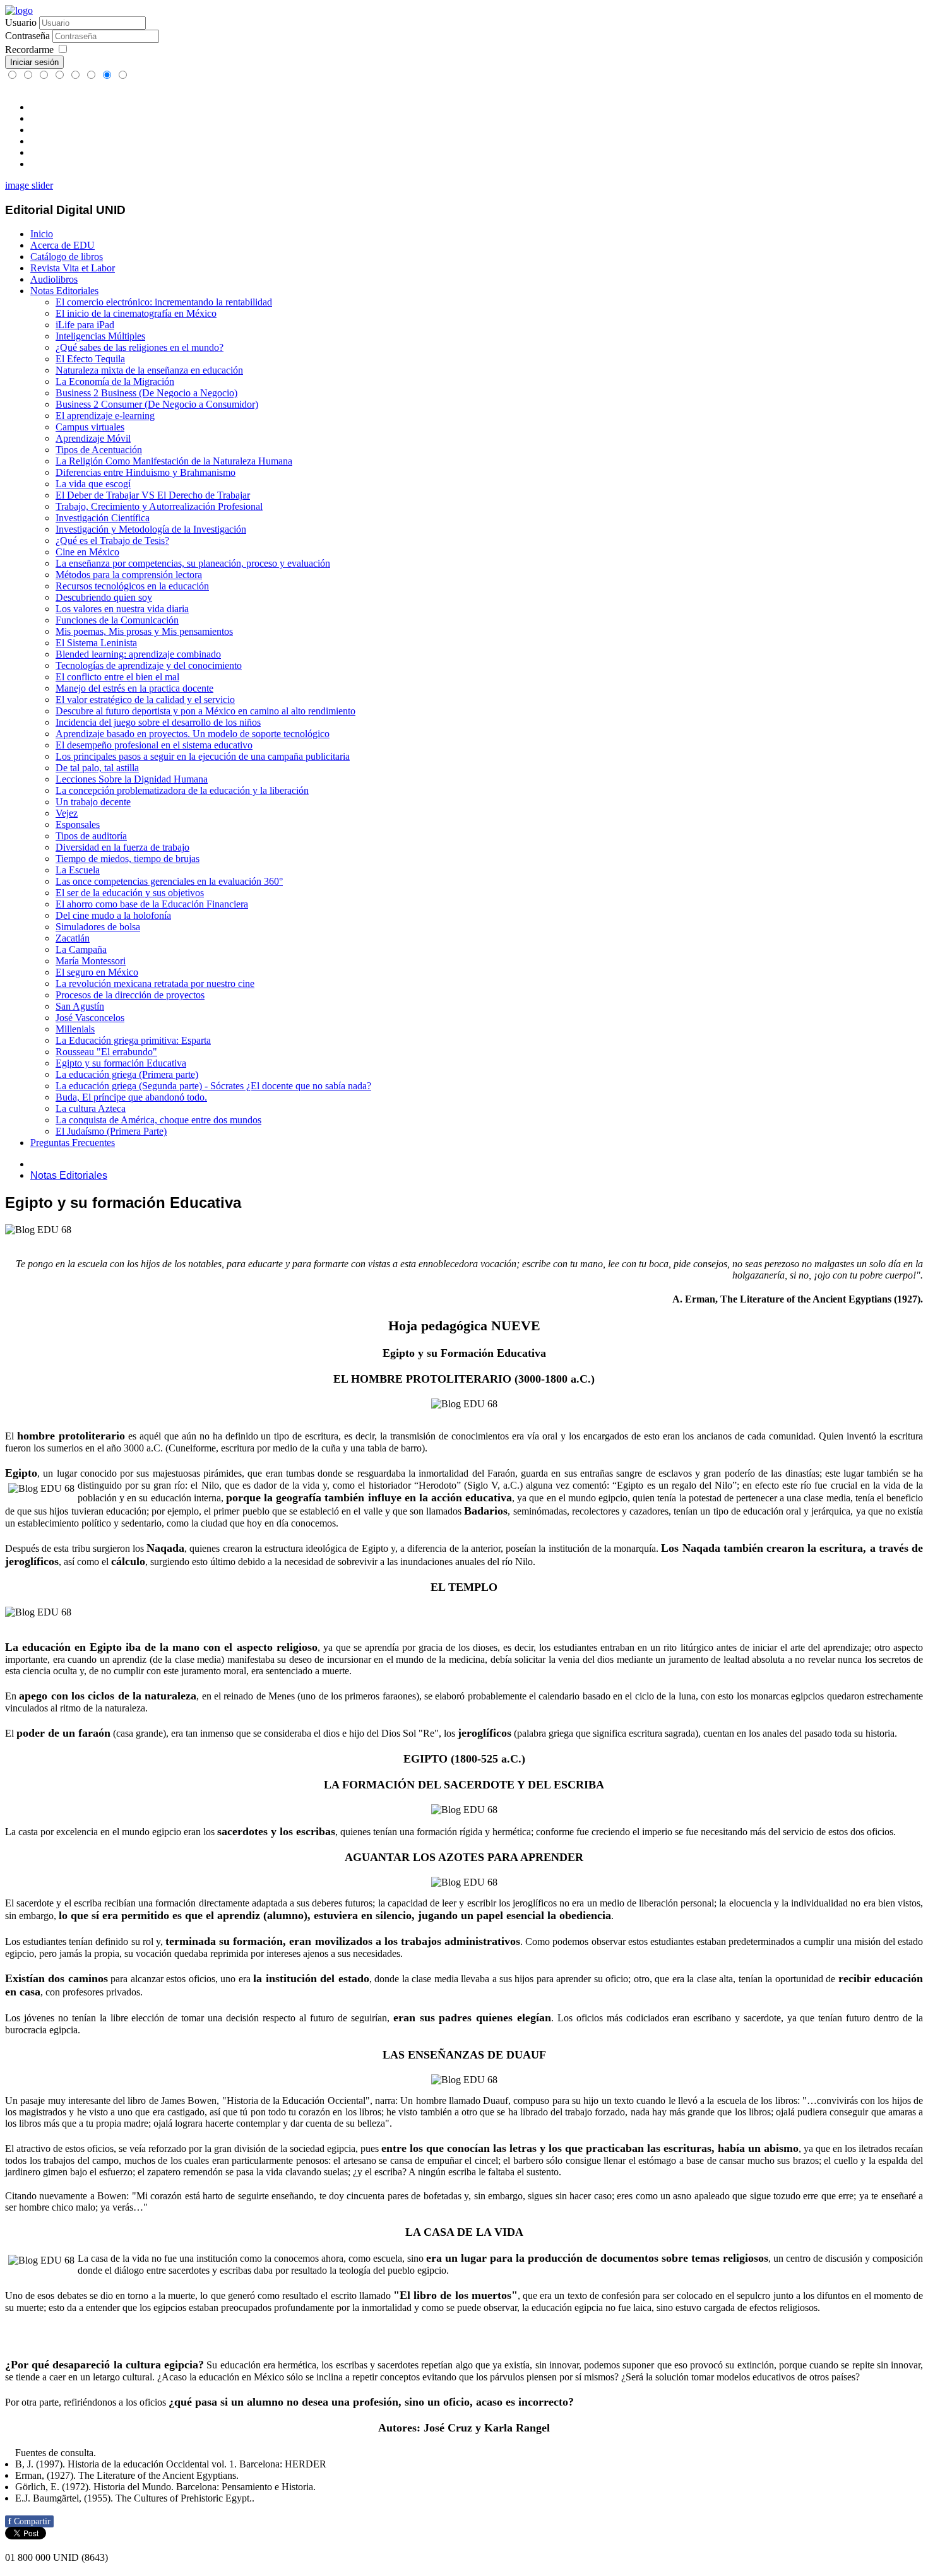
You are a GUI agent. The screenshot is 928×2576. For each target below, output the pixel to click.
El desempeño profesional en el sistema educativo (154, 745)
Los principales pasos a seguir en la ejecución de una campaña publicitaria (203, 756)
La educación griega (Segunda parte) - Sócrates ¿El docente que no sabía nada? (213, 1086)
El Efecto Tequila (90, 359)
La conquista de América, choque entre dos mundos (158, 1120)
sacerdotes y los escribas (276, 1831)
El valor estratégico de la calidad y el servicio (145, 700)
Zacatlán (73, 938)
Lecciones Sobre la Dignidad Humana (132, 779)
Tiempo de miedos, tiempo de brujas (128, 859)
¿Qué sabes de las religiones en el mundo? (140, 347)
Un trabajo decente (93, 802)
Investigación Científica (103, 518)
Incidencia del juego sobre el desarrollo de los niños (158, 722)
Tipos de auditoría (91, 836)
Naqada (165, 1548)
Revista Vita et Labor (73, 268)
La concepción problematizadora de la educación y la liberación (182, 790)
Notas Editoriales (64, 291)
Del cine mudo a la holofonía (113, 915)
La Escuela (78, 870)
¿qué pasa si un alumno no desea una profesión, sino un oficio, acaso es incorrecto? (371, 2402)
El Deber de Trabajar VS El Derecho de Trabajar (153, 495)
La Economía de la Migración (115, 381)
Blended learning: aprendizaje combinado (138, 654)
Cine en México (87, 552)
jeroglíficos (485, 1733)
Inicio (42, 234)
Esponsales (78, 824)
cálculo (128, 1561)
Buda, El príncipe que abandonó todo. (131, 1097)
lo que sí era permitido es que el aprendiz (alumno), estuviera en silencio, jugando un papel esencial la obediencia (335, 1915)
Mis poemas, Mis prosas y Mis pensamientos (144, 631)
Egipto (21, 1473)
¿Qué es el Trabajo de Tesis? (112, 541)
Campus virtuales (90, 427)
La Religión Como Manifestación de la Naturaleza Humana (174, 461)
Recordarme (29, 50)
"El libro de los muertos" (455, 2295)
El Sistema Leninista (96, 643)
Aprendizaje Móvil (93, 438)
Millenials (75, 1029)
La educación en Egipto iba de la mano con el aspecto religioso (161, 1647)
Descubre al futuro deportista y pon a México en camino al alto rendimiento (205, 711)
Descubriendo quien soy (104, 597)
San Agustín (80, 1006)
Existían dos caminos (57, 1978)
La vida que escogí (93, 484)
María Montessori (91, 961)
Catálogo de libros (67, 257)
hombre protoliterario (71, 1436)
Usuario (21, 22)
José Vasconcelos (90, 1018)
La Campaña (81, 949)
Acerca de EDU (62, 245)
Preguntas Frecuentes (73, 1143)
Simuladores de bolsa (98, 927)
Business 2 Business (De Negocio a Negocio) (146, 393)
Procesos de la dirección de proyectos (130, 995)
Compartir (29, 2521)
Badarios (486, 1511)
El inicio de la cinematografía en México (136, 313)
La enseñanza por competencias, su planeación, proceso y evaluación (193, 563)
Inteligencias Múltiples (100, 336)
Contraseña (27, 36)
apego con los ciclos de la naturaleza (108, 1696)
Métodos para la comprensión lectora (129, 575)
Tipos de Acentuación (99, 450)
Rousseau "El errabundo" (106, 1052)
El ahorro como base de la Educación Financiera (152, 904)
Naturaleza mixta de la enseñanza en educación (149, 370)
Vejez (67, 813)
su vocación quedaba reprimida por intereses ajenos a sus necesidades (262, 1953)
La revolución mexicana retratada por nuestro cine (155, 984)
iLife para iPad (85, 325)
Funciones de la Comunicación (117, 620)
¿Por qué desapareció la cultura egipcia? (104, 2365)
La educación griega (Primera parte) (127, 1074)
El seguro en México (97, 972)
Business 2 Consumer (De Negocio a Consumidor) (157, 404)
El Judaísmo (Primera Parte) (111, 1131)
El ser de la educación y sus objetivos (130, 893)
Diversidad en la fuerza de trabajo (122, 847)
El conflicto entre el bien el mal (117, 677)
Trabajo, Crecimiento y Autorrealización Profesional (159, 506)
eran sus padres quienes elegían (473, 2018)
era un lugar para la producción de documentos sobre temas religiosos (597, 2258)
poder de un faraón (63, 1733)
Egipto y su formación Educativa (121, 1063)
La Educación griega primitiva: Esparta (133, 1040)
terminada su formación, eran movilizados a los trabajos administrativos (343, 1941)
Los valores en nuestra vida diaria (122, 609)
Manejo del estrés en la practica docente (134, 688)
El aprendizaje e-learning (105, 416)
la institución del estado (311, 1978)
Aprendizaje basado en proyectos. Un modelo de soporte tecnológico (193, 734)
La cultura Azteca (91, 1108)
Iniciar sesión (34, 62)
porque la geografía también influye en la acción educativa (369, 1498)
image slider (29, 185)
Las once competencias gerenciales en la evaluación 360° (169, 881)
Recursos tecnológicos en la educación (132, 586)
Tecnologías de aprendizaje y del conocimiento (149, 665)
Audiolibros (54, 279)
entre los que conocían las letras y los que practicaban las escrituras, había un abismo (590, 2148)
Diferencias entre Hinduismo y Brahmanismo (146, 472)
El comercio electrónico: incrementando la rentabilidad (164, 302)
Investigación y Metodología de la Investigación (151, 529)
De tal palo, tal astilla (97, 768)
